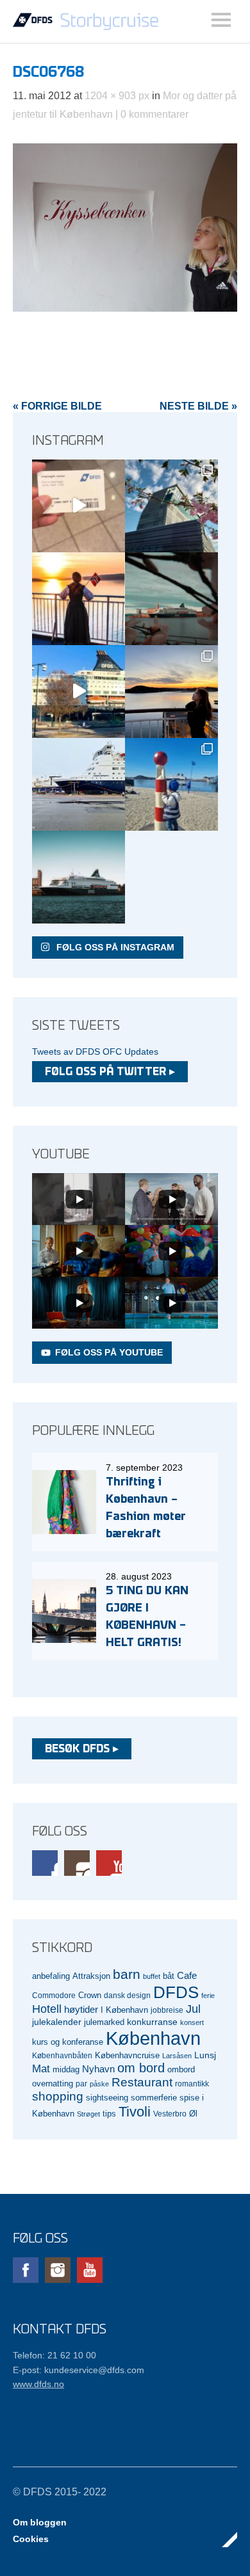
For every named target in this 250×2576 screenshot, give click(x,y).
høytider (81, 2010)
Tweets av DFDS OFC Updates (95, 1052)
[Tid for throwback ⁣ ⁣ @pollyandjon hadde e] (171, 692)
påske (99, 2084)
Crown (90, 1995)
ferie (208, 1996)
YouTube (109, 1863)
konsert (192, 2022)
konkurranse (152, 2022)
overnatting (53, 2084)
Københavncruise (127, 2056)
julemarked (104, 2022)
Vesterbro (170, 2114)
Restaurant (142, 2082)
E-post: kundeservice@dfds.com (79, 2370)
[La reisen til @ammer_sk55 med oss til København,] (79, 506)
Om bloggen (40, 2522)
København (153, 2038)
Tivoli (135, 2112)
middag (66, 2069)
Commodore (54, 1995)
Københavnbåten (62, 2055)
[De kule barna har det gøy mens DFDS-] (171, 784)
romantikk (192, 2084)
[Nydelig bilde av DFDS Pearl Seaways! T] (171, 599)
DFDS (176, 1992)
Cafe (187, 1976)
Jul (193, 2009)
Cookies (31, 2539)
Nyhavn (98, 2069)
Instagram (77, 1863)
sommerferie (154, 2098)
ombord (181, 2070)
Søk (221, 20)
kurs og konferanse (68, 2042)
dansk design (127, 1995)
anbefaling (51, 1976)
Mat (41, 2069)
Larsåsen (177, 2056)
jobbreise (167, 2010)
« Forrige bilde (57, 406)
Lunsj (205, 2055)
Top (224, 2540)
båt (169, 1976)
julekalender (57, 2022)
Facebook (45, 1863)
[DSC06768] (125, 308)
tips (109, 2114)
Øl (193, 2114)
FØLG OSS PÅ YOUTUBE (109, 1352)
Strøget (88, 2114)
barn (127, 1974)
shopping (58, 2096)
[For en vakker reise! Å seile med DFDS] (79, 692)
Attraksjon (91, 1976)
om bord (141, 2068)
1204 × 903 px (117, 96)
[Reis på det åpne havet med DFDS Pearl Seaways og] (79, 877)
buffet (152, 1976)
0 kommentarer (154, 114)
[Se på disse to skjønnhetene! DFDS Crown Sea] (79, 784)
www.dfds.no (38, 2384)
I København (124, 2010)
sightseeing (107, 2098)
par (81, 2084)
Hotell (47, 2009)
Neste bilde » (198, 406)
